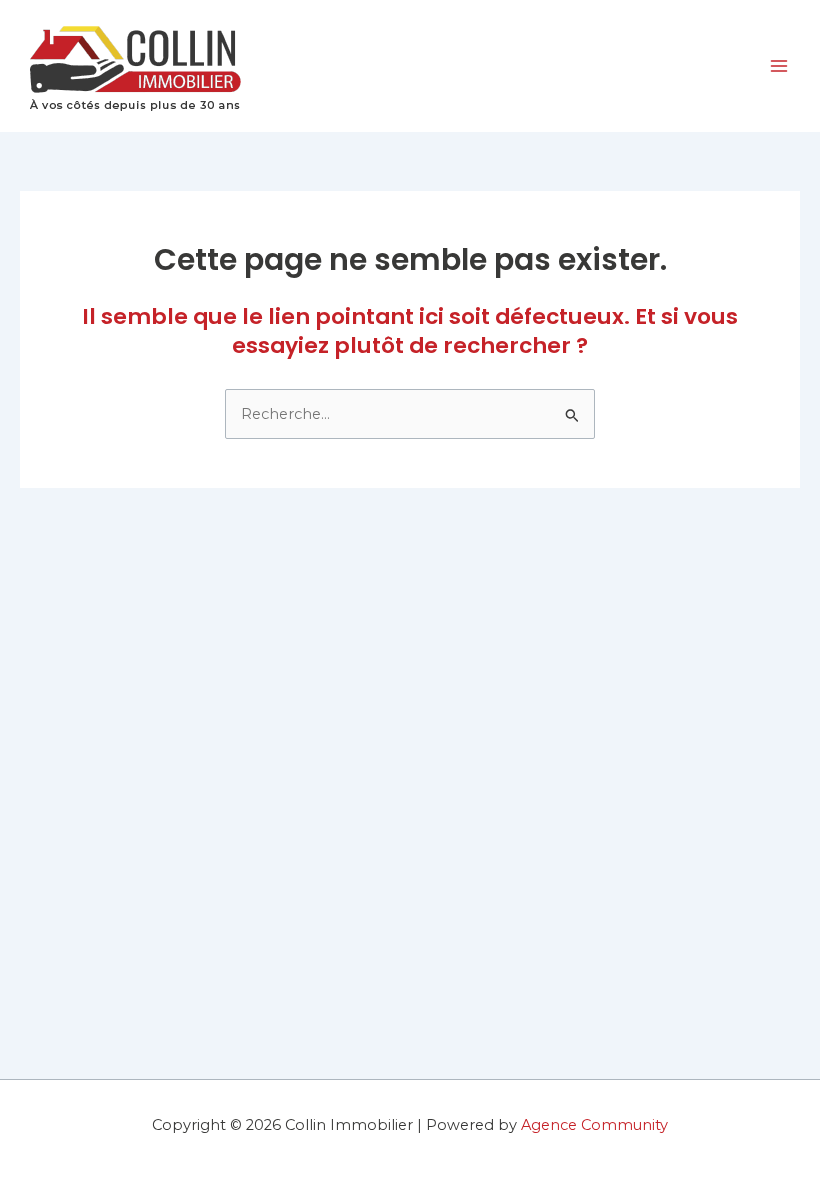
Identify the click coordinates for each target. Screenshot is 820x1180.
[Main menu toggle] (779, 66)
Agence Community (594, 1125)
